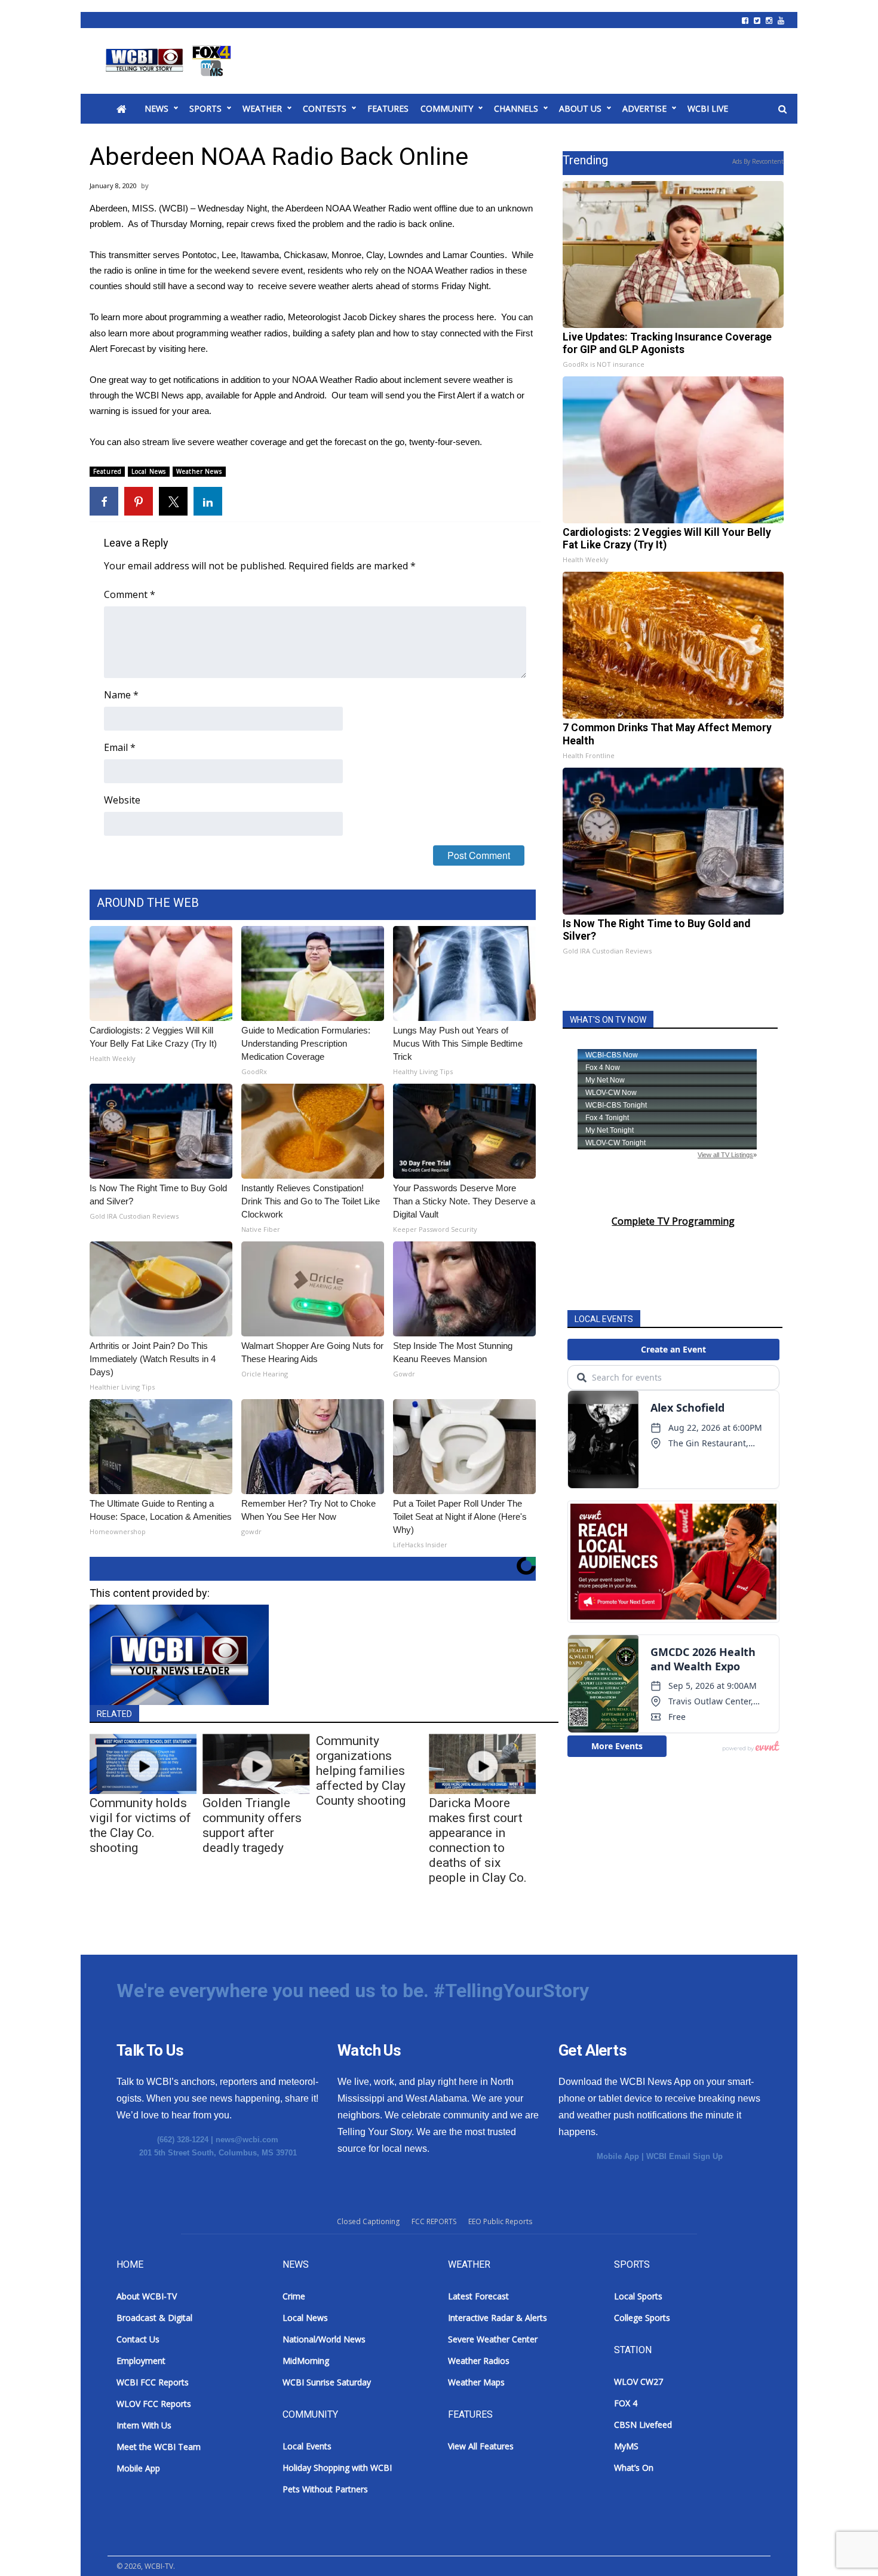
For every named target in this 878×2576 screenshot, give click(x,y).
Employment (141, 2361)
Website (122, 800)
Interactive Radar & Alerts (498, 2318)
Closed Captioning (368, 2221)
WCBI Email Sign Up (684, 2156)
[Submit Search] (782, 109)
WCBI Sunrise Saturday (327, 2382)
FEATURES (388, 108)
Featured (107, 471)
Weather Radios (479, 2361)
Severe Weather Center (493, 2339)
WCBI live (708, 108)
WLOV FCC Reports (154, 2404)
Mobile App (618, 2156)
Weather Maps (476, 2382)
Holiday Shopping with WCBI (337, 2468)
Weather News (199, 471)
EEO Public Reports (500, 2221)
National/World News (324, 2339)
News (156, 108)
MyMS (626, 2446)
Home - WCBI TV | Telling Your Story (171, 61)
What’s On (634, 2468)
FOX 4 (626, 2403)
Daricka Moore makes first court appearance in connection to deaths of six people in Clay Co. (478, 1840)
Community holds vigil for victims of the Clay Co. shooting (140, 1825)
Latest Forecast (478, 2296)
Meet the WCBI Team (159, 2447)
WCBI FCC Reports (153, 2382)
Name (121, 695)
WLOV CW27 (638, 2382)
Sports (205, 108)
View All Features (481, 2446)
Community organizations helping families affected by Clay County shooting (361, 1771)
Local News (149, 471)
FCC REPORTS (434, 2221)
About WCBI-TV (147, 2296)
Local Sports (638, 2296)
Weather (262, 108)
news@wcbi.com (247, 2140)
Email (120, 747)
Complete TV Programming (673, 1221)
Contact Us (138, 2339)
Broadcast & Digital (154, 2318)
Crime (294, 2296)
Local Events (307, 2446)
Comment (130, 594)
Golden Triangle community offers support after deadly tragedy (252, 1825)
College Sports (642, 2318)
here (485, 317)
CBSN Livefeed (643, 2425)
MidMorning (306, 2361)
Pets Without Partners (325, 2489)
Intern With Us (144, 2425)
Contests (325, 108)
